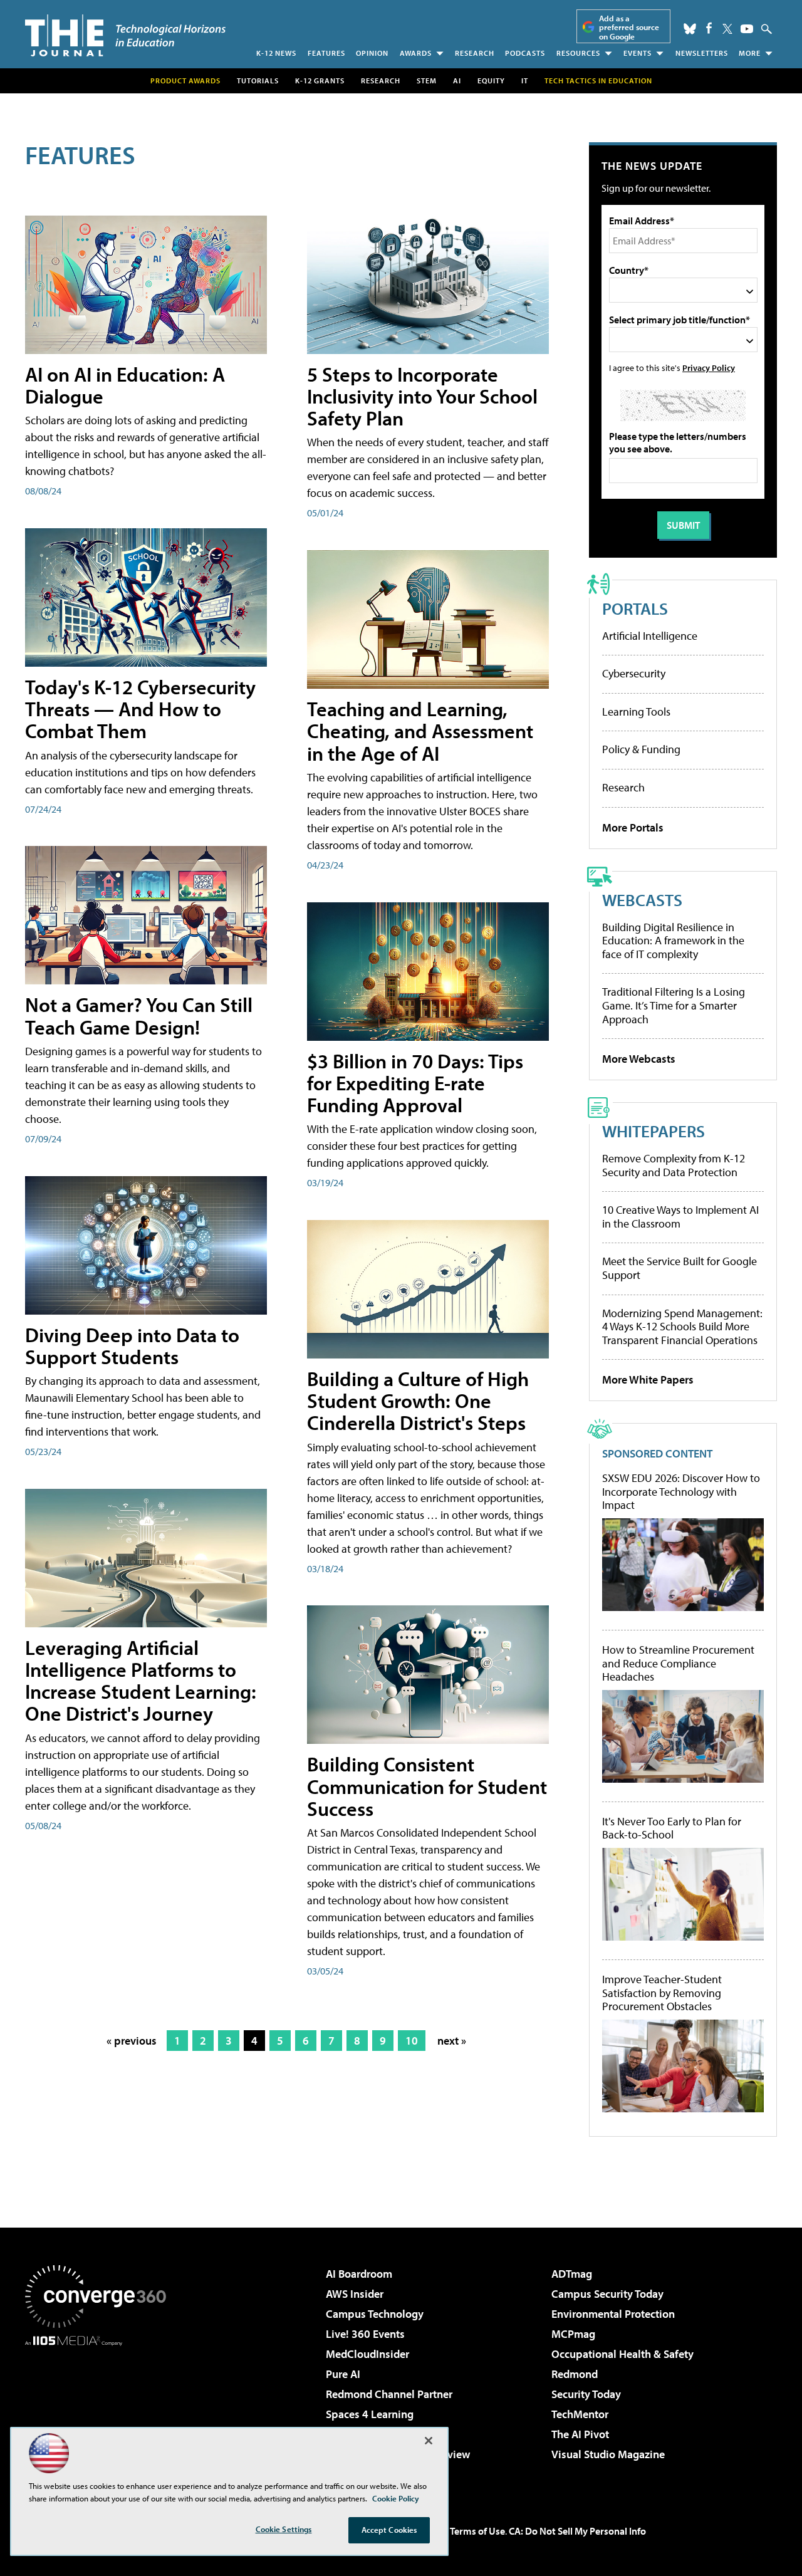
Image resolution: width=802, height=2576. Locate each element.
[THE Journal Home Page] (125, 35)
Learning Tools (636, 712)
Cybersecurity (634, 673)
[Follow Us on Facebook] (709, 28)
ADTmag (572, 2274)
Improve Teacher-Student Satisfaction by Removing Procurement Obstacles (662, 1993)
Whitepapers (654, 1131)
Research (475, 53)
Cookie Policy (396, 2498)
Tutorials (258, 81)
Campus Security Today (607, 2294)
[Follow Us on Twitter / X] (727, 29)
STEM (427, 81)
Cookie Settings (284, 2529)
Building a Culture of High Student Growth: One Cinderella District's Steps (418, 1400)
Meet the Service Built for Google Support (680, 1268)
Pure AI (343, 2374)
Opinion (372, 53)
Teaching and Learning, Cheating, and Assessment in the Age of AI (420, 731)
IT (525, 81)
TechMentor (580, 2414)
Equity (491, 81)
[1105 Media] (100, 2410)
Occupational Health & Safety (622, 2354)
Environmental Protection (613, 2314)
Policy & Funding (641, 749)
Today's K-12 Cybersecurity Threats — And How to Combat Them (140, 709)
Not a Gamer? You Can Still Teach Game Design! (139, 1015)
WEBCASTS (642, 900)
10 (412, 2041)
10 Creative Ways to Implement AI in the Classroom (680, 1217)
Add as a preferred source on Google (629, 27)
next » (452, 2041)
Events (638, 53)
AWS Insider (355, 2294)
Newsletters (702, 53)
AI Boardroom (359, 2274)
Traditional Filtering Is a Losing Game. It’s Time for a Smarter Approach (674, 1005)
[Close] (429, 2441)
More (750, 53)
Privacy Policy (709, 368)
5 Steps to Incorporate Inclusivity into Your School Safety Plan (422, 396)
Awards (416, 53)
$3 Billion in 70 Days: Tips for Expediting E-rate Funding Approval (415, 1083)
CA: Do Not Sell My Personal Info (577, 2531)
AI (457, 81)
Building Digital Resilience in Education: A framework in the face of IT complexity (673, 941)
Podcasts (525, 53)
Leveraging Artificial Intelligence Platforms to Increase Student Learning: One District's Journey (141, 1681)
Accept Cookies (389, 2530)
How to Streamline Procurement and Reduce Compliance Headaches (678, 1663)
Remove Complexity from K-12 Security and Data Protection (674, 1165)
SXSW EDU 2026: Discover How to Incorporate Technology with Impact (681, 1492)
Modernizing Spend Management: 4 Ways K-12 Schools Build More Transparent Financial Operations (682, 1327)
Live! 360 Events (365, 2334)
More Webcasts (639, 1059)
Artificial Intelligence (650, 636)
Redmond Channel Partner (389, 2394)
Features (326, 53)
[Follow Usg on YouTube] (747, 29)
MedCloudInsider (367, 2354)
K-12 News (276, 53)
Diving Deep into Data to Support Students (132, 1346)
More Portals (633, 827)
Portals (635, 608)
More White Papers (648, 1379)
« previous (132, 2041)
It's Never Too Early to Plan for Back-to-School (672, 1828)
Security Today (586, 2394)
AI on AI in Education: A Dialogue (125, 385)
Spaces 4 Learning (370, 2414)
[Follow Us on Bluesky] (690, 29)
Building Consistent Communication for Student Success (427, 1786)
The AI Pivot (580, 2434)
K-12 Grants (320, 81)
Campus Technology (375, 2314)
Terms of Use (477, 2531)
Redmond (575, 2374)
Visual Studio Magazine (608, 2454)
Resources (578, 53)
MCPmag (573, 2334)
